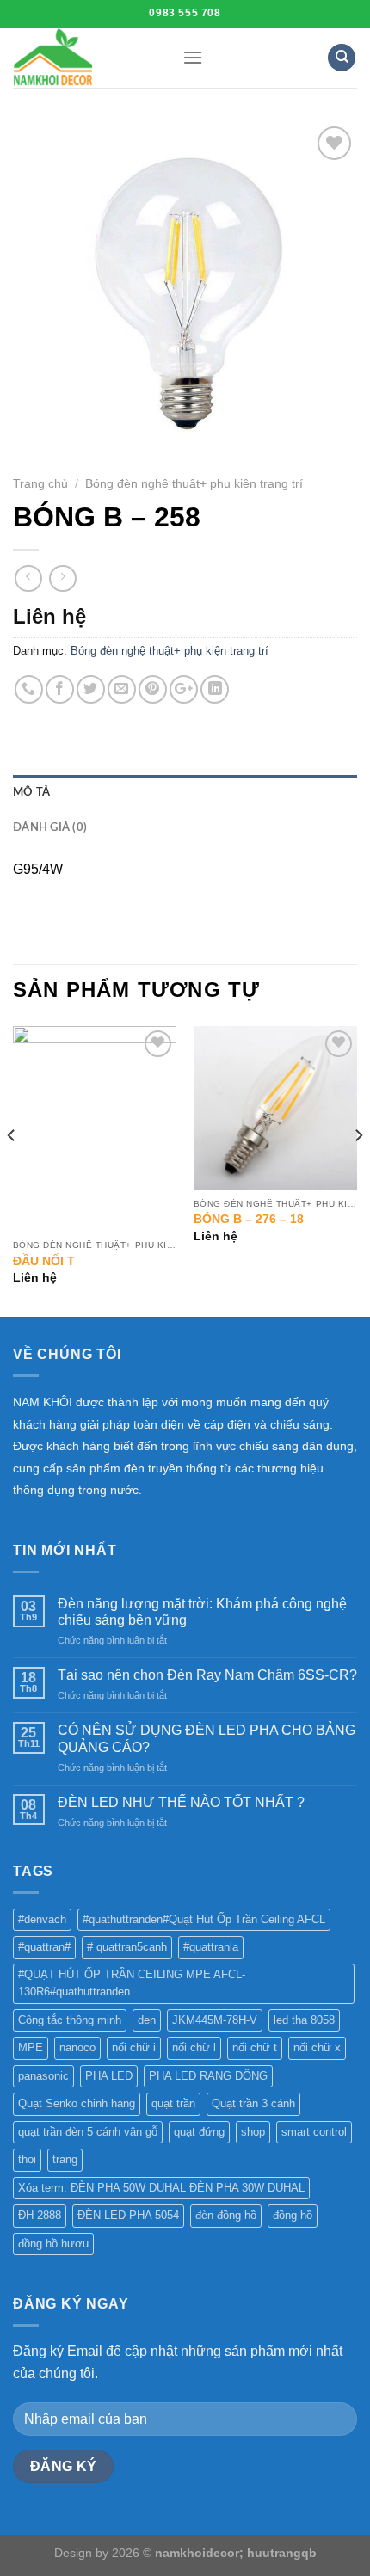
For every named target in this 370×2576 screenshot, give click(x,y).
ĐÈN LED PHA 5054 (128, 2215)
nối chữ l (194, 2047)
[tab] (185, 792)
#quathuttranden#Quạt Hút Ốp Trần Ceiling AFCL (204, 1919)
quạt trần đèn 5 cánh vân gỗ (88, 2132)
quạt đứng (199, 2132)
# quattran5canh (127, 1947)
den (147, 2020)
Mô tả (31, 792)
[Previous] (12, 1170)
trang (65, 2159)
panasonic (43, 2076)
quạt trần (173, 2103)
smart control (314, 2132)
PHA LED (109, 2076)
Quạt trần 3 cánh (253, 2103)
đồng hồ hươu (53, 2244)
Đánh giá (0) (50, 827)
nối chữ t (255, 2047)
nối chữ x (317, 2047)
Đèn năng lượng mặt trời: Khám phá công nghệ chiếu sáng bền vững (202, 1612)
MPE (31, 2047)
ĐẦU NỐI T (44, 1261)
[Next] (358, 1170)
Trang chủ (40, 484)
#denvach (42, 1919)
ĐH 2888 (40, 2215)
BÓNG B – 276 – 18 (249, 1219)
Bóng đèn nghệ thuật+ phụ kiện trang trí (194, 484)
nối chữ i (134, 2047)
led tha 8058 (304, 2020)
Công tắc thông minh (70, 2020)
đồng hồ (293, 2215)
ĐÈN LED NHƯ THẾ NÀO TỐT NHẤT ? (181, 1802)
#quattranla (211, 1947)
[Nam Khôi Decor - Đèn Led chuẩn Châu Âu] (85, 58)
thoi (27, 2159)
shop (253, 2132)
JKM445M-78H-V (215, 2020)
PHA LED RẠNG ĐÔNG (208, 2076)
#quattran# (44, 1947)
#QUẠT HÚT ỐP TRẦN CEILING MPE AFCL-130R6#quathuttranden (132, 1983)
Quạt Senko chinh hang (77, 2103)
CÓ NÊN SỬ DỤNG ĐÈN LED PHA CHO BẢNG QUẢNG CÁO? (207, 1738)
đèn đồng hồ (226, 2215)
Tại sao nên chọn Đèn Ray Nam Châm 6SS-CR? (207, 1675)
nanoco (77, 2047)
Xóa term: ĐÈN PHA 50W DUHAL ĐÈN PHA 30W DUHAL (161, 2188)
